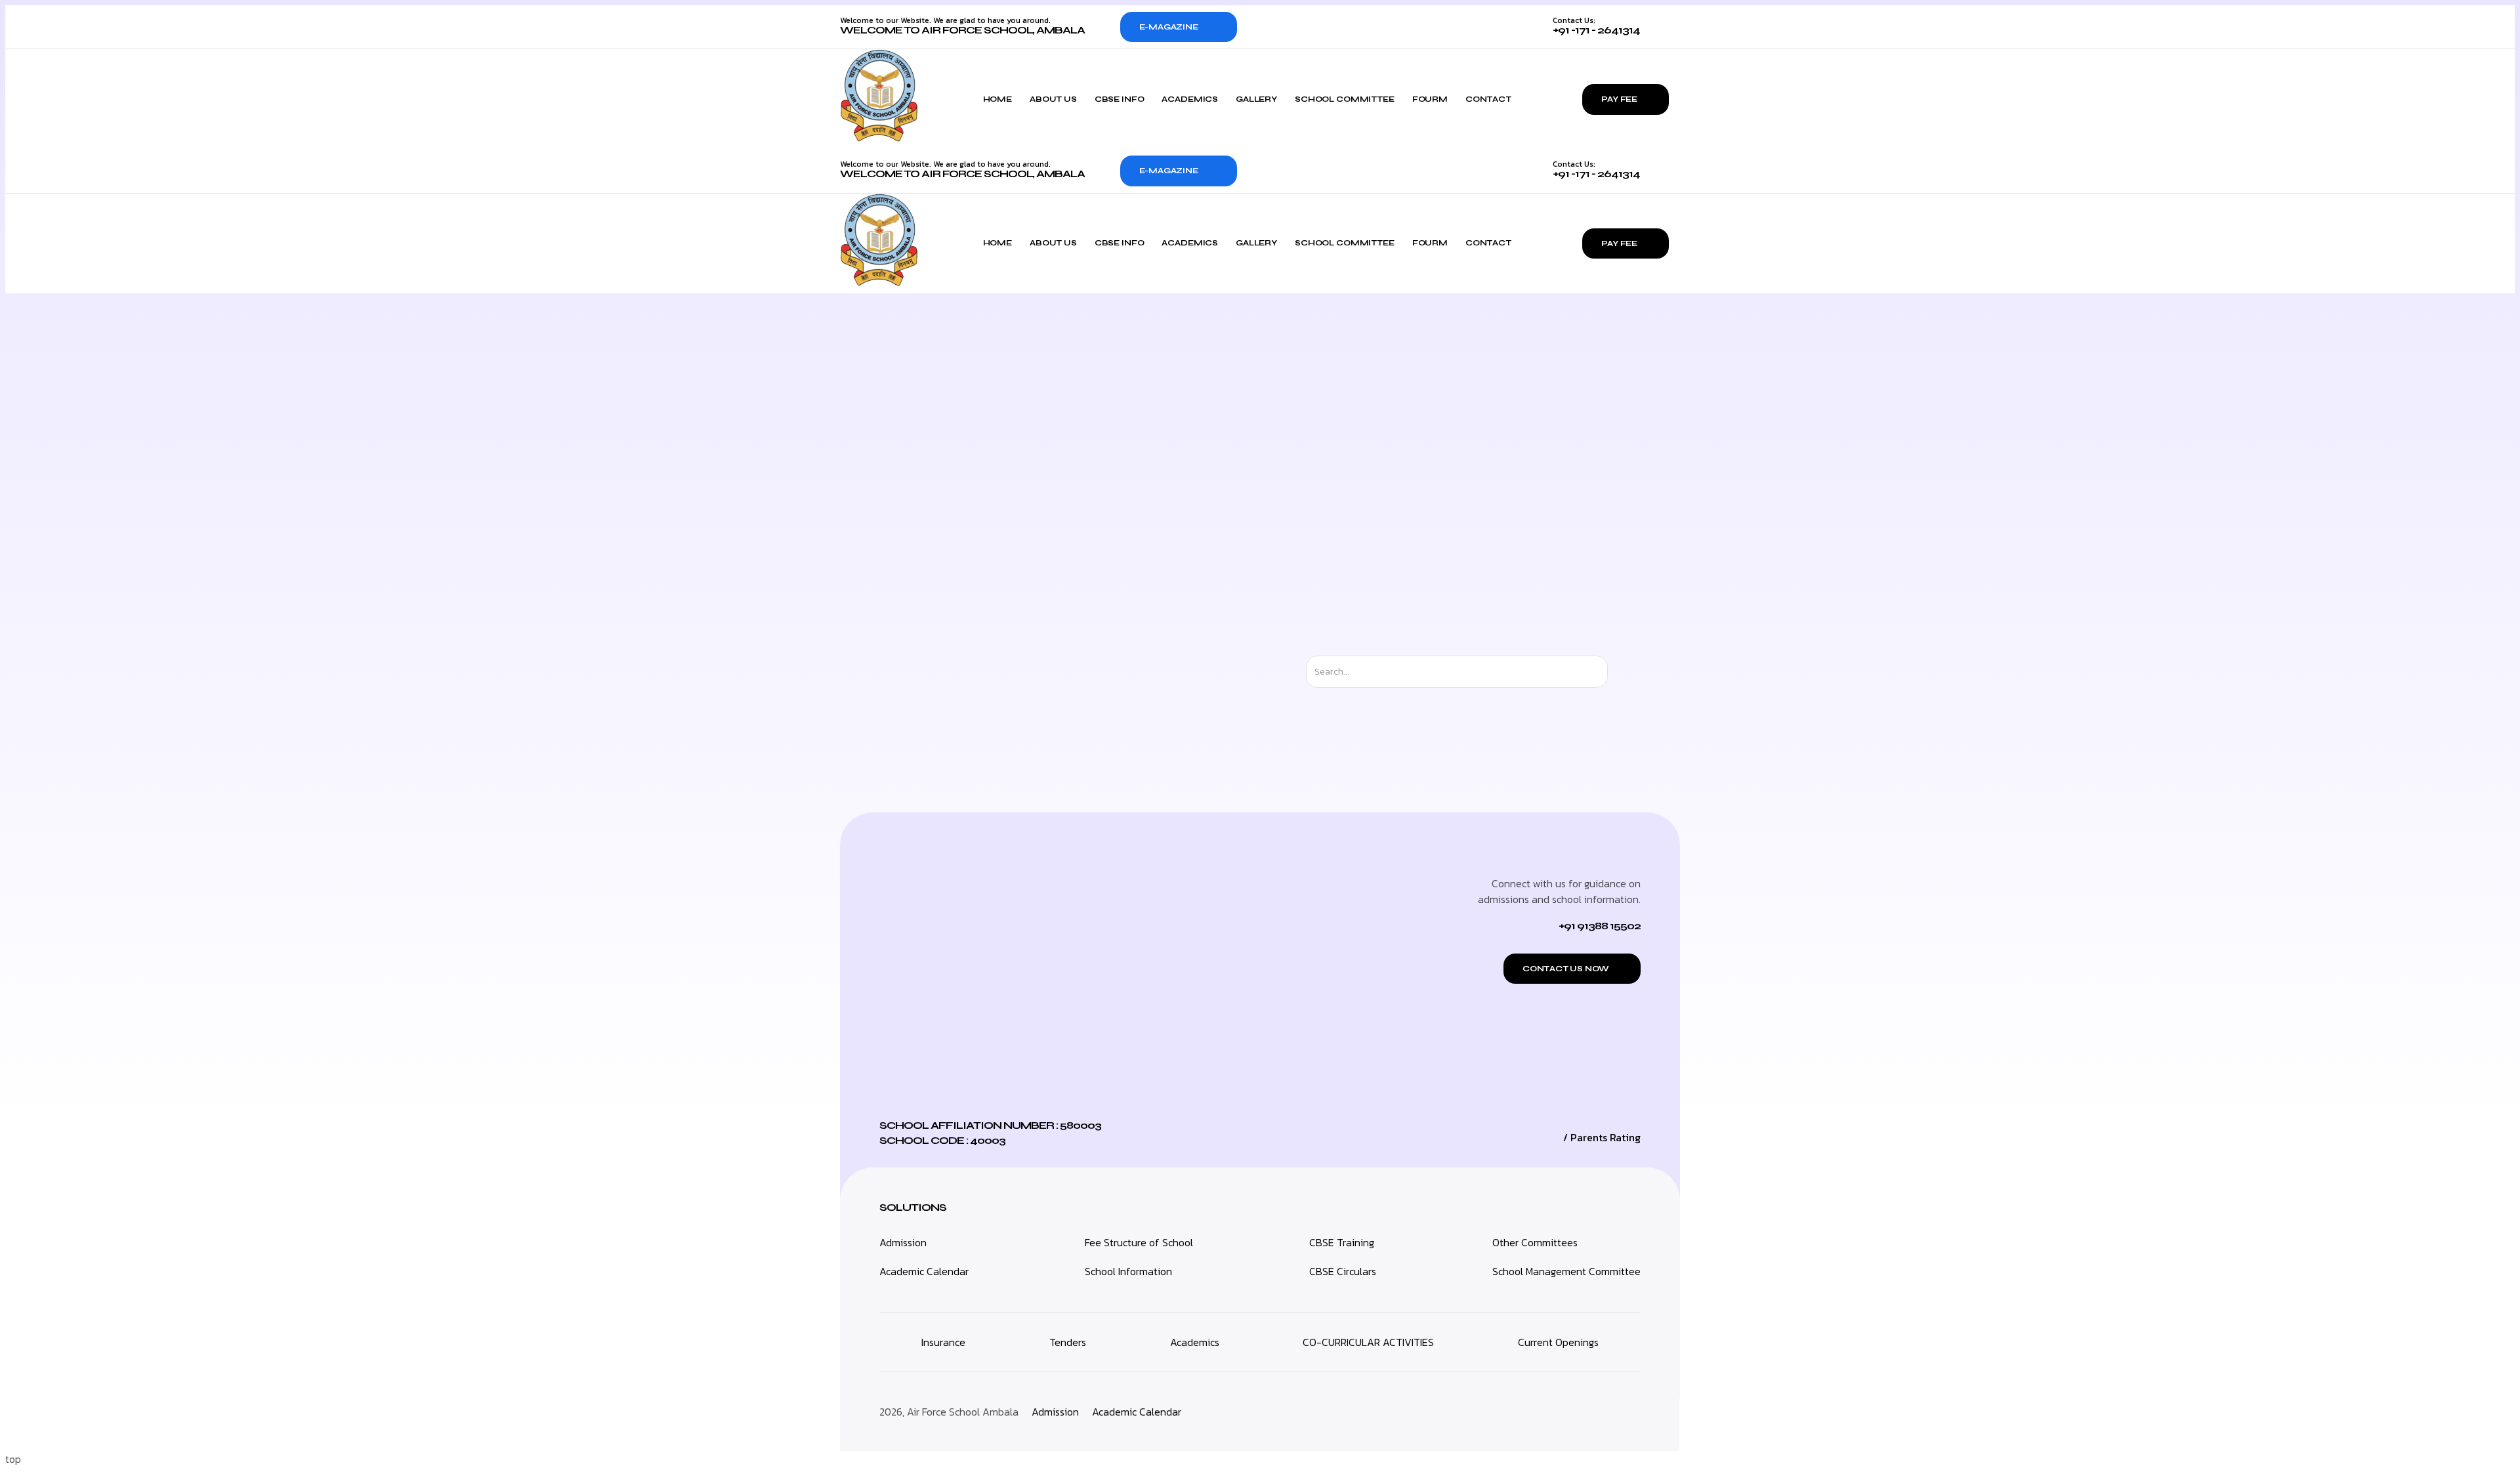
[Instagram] (1538, 1412)
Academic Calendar (924, 1271)
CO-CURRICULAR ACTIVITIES (1368, 1342)
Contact (1488, 99)
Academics (1190, 99)
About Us (1053, 99)
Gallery (1256, 99)
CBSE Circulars (1343, 1271)
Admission (903, 1242)
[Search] (1619, 672)
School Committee (1345, 99)
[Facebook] (1597, 1412)
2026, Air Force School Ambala (949, 1412)
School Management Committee (1566, 1271)
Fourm (1430, 99)
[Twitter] (1568, 1412)
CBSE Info (1120, 99)
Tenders (1068, 1342)
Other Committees (1535, 1242)
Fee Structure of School (1139, 1242)
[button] (1572, 969)
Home (997, 99)
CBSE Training (1342, 1242)
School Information (1128, 1271)
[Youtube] (1627, 1412)
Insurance (943, 1342)
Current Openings (1558, 1342)
